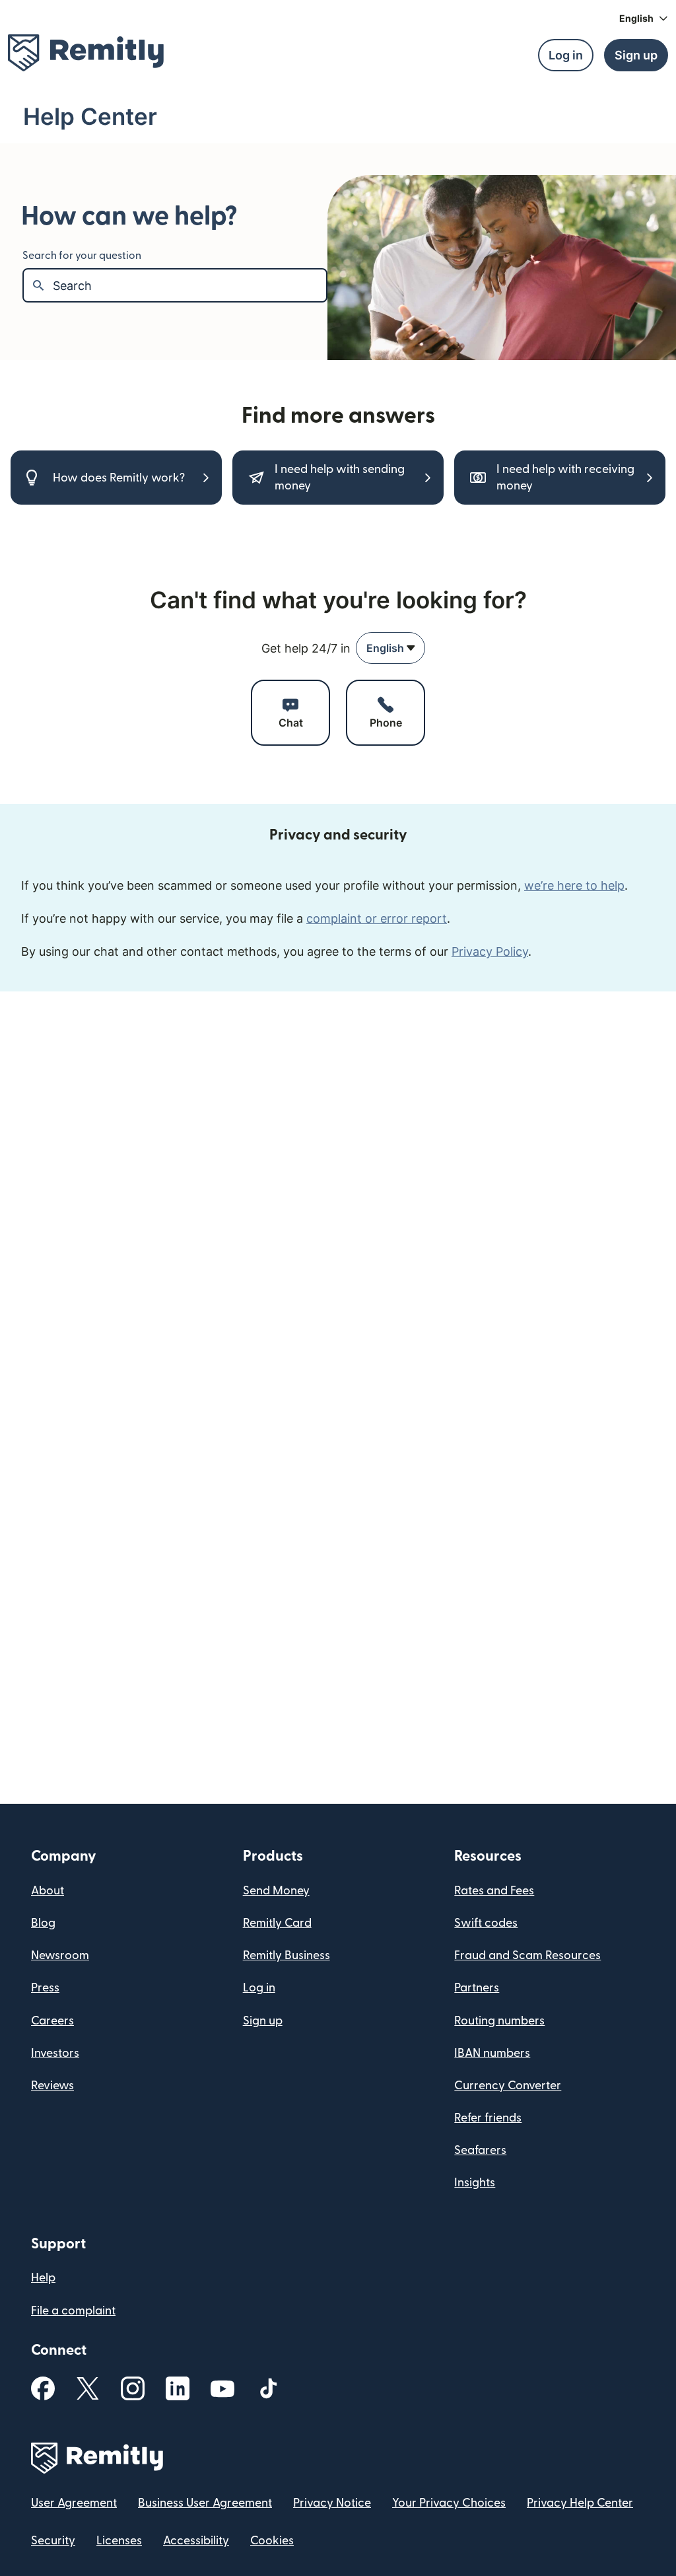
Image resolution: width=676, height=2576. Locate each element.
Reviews (52, 2086)
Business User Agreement (205, 2503)
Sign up (263, 2021)
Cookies (272, 2541)
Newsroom (60, 1955)
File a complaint (73, 2311)
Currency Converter (508, 2086)
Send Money (276, 1891)
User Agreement (74, 2503)
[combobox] (390, 648)
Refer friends (488, 2118)
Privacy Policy (490, 951)
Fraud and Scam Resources (527, 1955)
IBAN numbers (492, 2053)
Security (53, 2541)
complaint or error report (377, 918)
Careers (52, 2021)
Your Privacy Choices (449, 2503)
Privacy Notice (332, 2503)
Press (45, 1988)
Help (43, 2278)
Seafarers (480, 2150)
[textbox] (189, 285)
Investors (55, 2053)
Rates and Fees (494, 1891)
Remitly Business (287, 1955)
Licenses (119, 2541)
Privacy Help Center (580, 2503)
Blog (43, 1923)
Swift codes (486, 1923)
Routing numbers (499, 2021)
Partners (477, 1988)
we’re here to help (574, 885)
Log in (259, 1988)
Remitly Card (277, 1923)
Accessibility (196, 2541)
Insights (475, 2183)
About (48, 1891)
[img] (86, 53)
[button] (644, 18)
